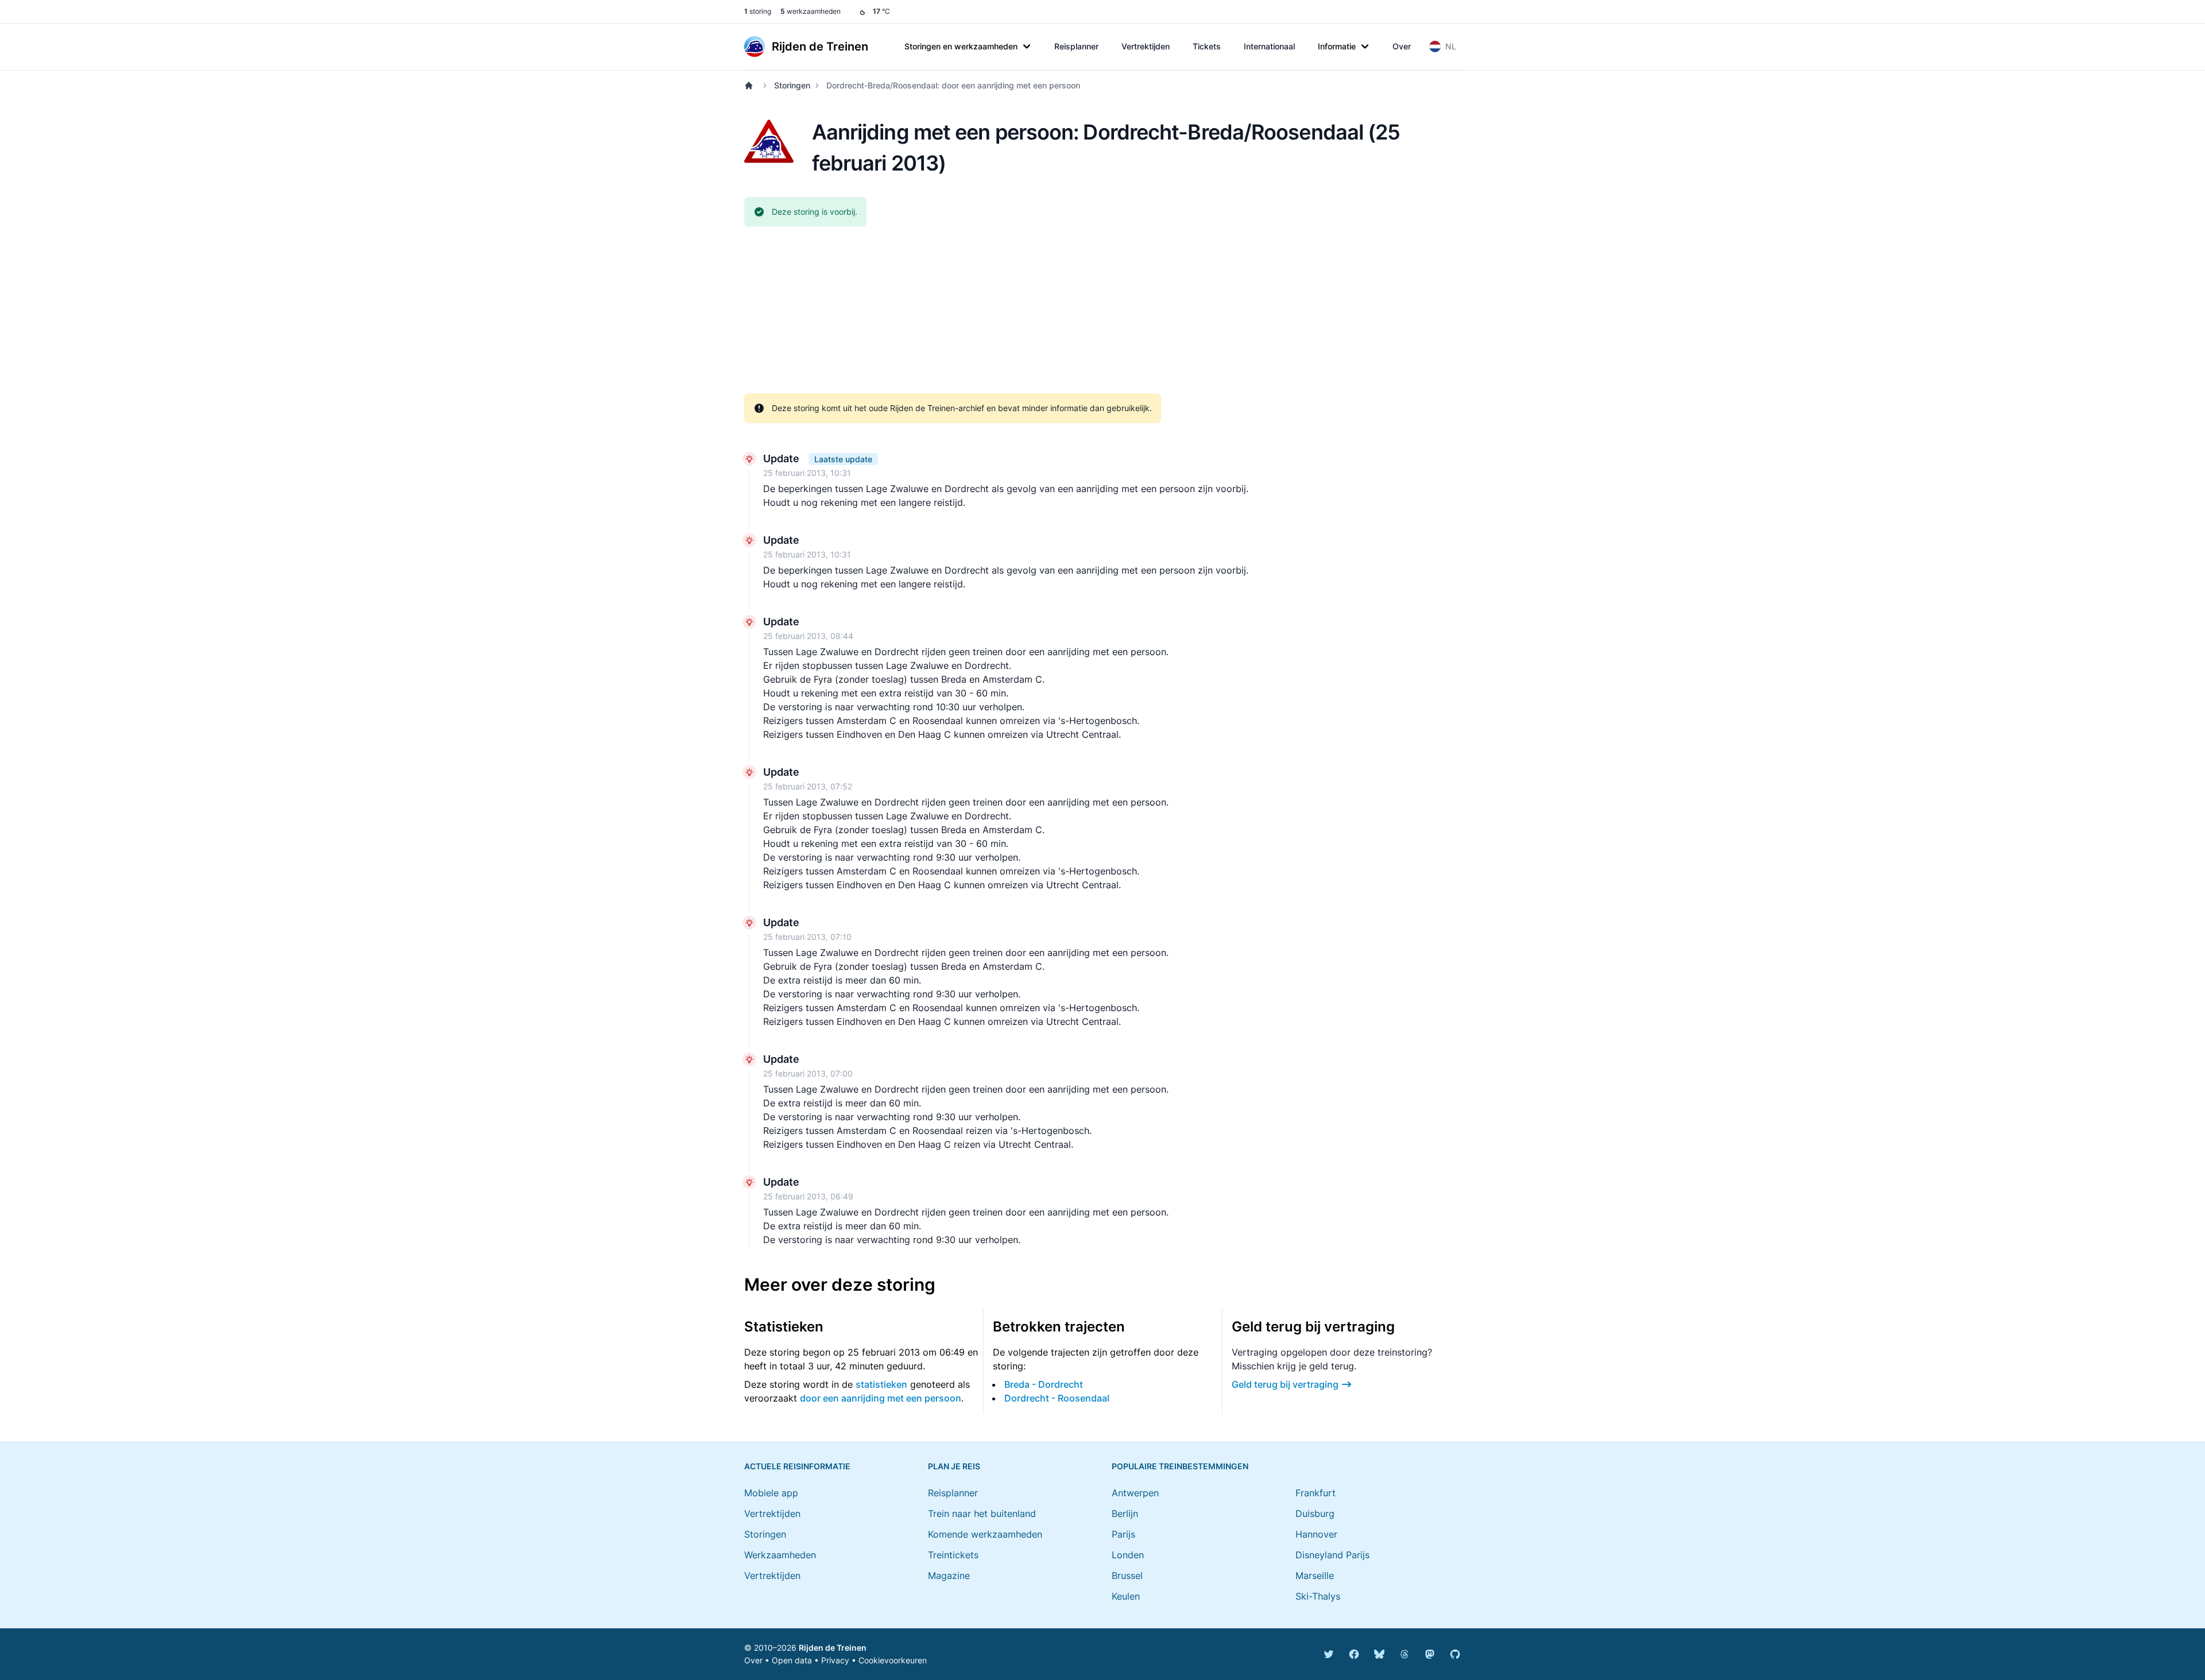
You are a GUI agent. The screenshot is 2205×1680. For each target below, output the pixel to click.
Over (1402, 46)
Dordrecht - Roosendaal (1057, 1398)
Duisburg (1315, 1513)
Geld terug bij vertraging (1285, 1384)
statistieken (881, 1384)
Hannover (1316, 1534)
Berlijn (1125, 1513)
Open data (792, 1660)
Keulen (1126, 1596)
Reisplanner (1076, 46)
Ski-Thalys (1318, 1596)
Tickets (1207, 46)
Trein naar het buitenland (982, 1513)
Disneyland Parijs (1332, 1555)
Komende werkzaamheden (985, 1534)
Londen (1128, 1555)
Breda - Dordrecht (1044, 1384)
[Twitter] (1329, 1654)
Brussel (1127, 1576)
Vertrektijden (1146, 46)
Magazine (949, 1576)
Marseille (1315, 1576)
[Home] (751, 86)
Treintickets (953, 1555)
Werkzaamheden (780, 1555)
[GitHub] (1455, 1654)
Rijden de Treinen (833, 1648)
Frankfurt (1316, 1493)
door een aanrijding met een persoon (881, 1398)
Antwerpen (1135, 1493)
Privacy (835, 1660)
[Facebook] (1354, 1654)
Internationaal (1269, 46)
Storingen (792, 85)
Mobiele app (771, 1493)
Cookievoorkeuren (893, 1660)
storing (758, 11)
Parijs (1123, 1534)
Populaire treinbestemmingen (1180, 1466)
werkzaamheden (811, 11)
